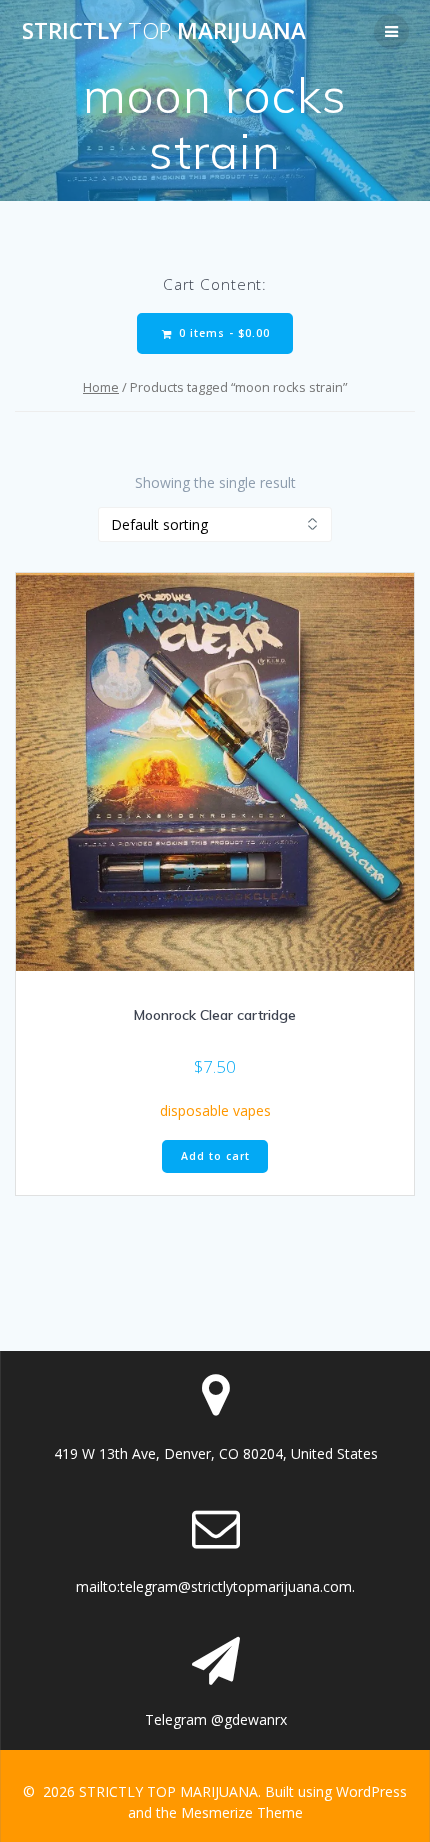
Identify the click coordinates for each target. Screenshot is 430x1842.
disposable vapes (215, 1110)
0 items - (222, 333)
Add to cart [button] (215, 1156)
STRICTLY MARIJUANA (164, 31)
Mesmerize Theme (242, 1812)
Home (101, 387)
